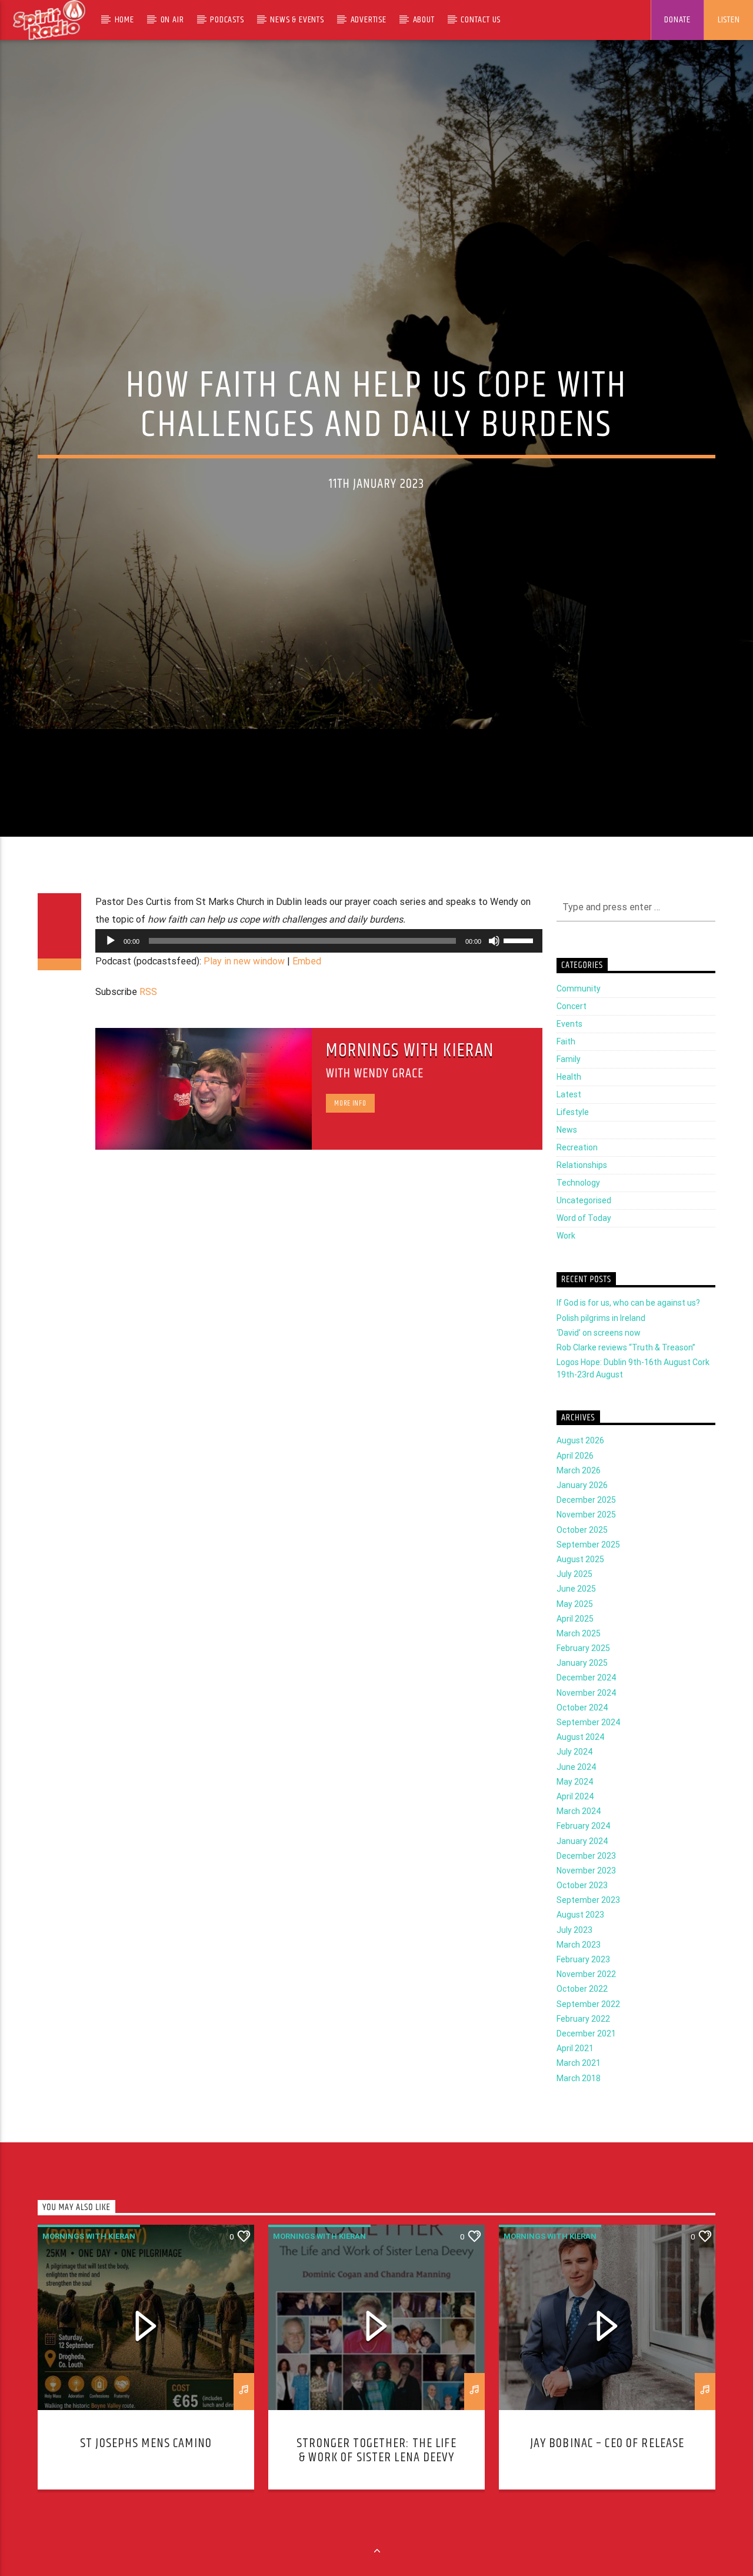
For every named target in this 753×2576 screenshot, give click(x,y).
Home (124, 20)
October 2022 (582, 2018)
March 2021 (579, 2092)
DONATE (677, 20)
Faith (566, 1070)
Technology (578, 1212)
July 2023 (574, 1959)
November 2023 (586, 1899)
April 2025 (575, 1648)
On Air (172, 20)
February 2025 (583, 1677)
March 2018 (579, 2106)
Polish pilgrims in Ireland (601, 1346)
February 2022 (583, 2048)
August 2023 (580, 1943)
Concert (572, 1035)
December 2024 (586, 1706)
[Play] (111, 969)
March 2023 (579, 1973)
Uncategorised (584, 1229)
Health (569, 1106)
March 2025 (579, 1662)
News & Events (297, 20)
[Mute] (494, 969)
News (567, 1159)
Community (579, 1017)
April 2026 (575, 1485)
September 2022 (588, 2032)
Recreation (577, 1176)
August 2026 (580, 1469)
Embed (307, 989)
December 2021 (586, 2062)
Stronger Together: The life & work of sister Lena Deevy (376, 2479)
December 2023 (586, 1885)
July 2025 (574, 1603)
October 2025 (582, 1558)
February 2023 (583, 1988)
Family (569, 1088)
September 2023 (588, 1929)
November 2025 (586, 1543)
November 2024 (586, 1722)
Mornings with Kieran (410, 1079)
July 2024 (574, 1780)
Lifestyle (573, 1141)
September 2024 (588, 1751)
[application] (319, 969)
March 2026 (579, 1499)
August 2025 (580, 1588)
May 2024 (575, 1810)
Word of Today (584, 1247)
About (424, 20)
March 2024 (579, 1840)
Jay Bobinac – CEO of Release (607, 2472)
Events (569, 1053)
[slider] (520, 968)
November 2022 (586, 2003)
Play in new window (244, 989)
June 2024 (576, 1795)
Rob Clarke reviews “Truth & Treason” (626, 1376)
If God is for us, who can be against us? (628, 1332)
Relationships (582, 1194)
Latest (569, 1123)
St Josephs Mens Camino (146, 2472)
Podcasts (227, 20)
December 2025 (586, 1529)
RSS (148, 1021)
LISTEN (729, 20)
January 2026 (582, 1514)
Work (566, 1264)
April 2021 (575, 2077)
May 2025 (575, 1632)
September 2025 (588, 1573)
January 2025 (582, 1692)
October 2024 (582, 1736)
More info (350, 1132)
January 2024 (582, 1869)
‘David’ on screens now (599, 1362)
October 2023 (582, 1914)
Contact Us (481, 20)
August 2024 (580, 1766)
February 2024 (583, 1855)
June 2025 (576, 1618)
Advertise (369, 20)
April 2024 (575, 1825)
